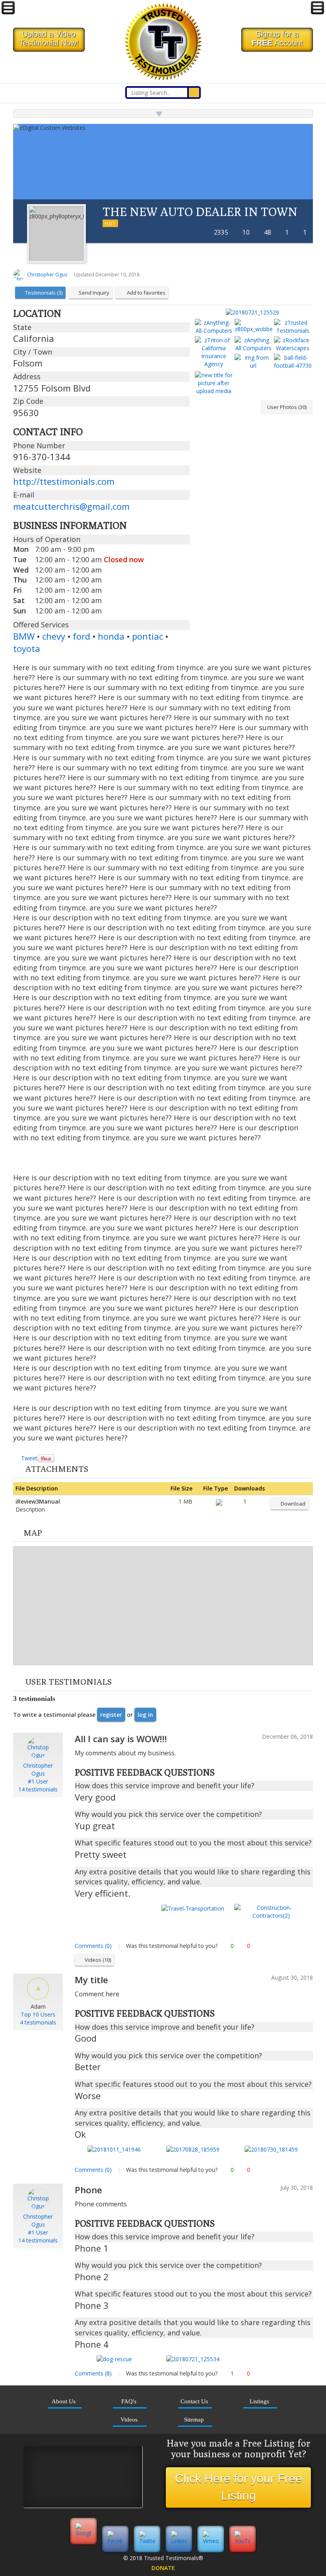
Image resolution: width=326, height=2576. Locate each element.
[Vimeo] (211, 2541)
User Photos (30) (287, 407)
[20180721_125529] (253, 312)
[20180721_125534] (193, 2359)
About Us (64, 2401)
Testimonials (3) (44, 293)
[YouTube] (243, 2541)
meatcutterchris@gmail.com (71, 506)
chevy (54, 636)
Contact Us (194, 2401)
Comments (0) (93, 1946)
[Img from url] (253, 362)
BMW (24, 636)
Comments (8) (93, 2373)
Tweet (29, 1458)
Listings (259, 2401)
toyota (27, 648)
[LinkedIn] (179, 2541)
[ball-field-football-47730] (293, 362)
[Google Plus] (83, 2541)
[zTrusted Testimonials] (293, 327)
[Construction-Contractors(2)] (271, 1911)
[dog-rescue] (114, 2359)
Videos (129, 2419)
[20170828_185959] (193, 2149)
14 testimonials (38, 1789)
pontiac (147, 636)
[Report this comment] (310, 1946)
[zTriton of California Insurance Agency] (214, 352)
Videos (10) (98, 1960)
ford (81, 636)
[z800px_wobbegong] (253, 326)
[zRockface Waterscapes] (293, 344)
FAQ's (129, 2401)
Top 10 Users (38, 2014)
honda (111, 636)
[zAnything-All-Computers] (214, 327)
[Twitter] (147, 2541)
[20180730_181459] (271, 2149)
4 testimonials (38, 2022)
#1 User (38, 1781)
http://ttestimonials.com (64, 481)
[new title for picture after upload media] (214, 383)
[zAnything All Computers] (253, 344)
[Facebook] (115, 2541)
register (111, 1715)
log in (145, 1715)
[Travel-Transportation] (193, 1908)
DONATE (163, 2568)
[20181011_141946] (114, 2149)
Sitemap (194, 2419)
